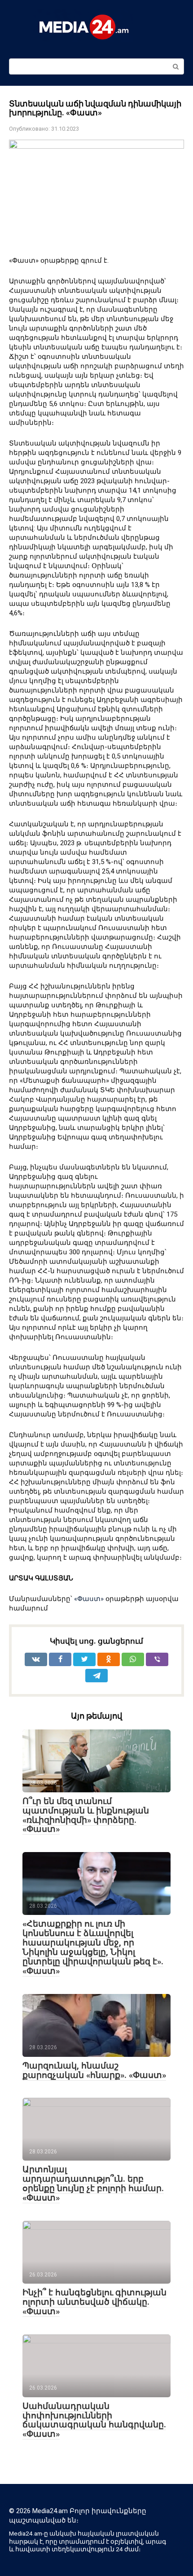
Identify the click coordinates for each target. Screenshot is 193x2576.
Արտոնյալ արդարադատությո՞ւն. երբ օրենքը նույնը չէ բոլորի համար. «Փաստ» (93, 2183)
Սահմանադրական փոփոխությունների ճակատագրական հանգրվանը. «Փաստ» (94, 2420)
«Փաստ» (89, 1599)
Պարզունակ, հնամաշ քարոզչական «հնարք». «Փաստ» (94, 2070)
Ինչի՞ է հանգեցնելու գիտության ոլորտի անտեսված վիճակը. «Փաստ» (94, 2302)
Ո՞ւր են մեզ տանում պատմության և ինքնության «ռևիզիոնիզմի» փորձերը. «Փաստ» (86, 1815)
